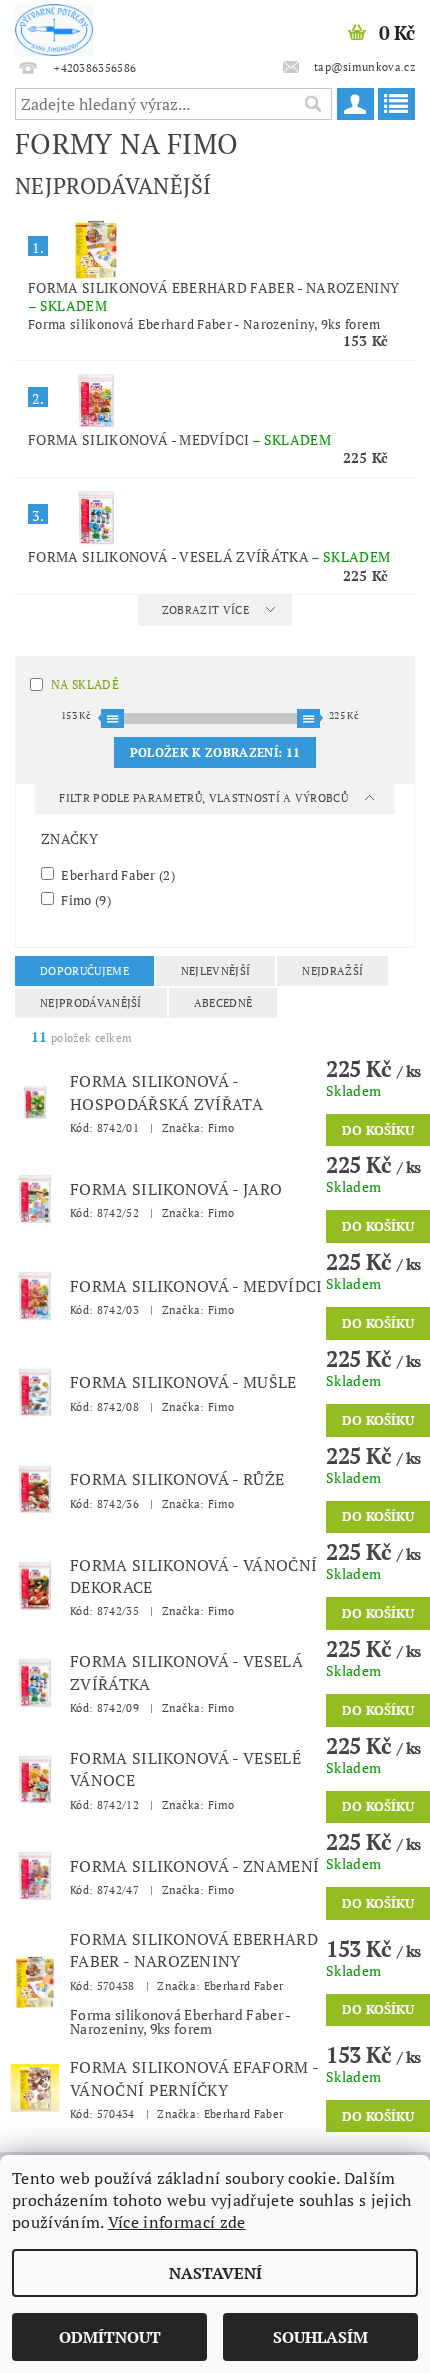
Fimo (84, 899)
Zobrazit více (205, 610)
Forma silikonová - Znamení (194, 1866)
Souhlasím (320, 2337)
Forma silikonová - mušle (183, 1382)
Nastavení (215, 2273)
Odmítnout (110, 2337)
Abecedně (223, 1003)
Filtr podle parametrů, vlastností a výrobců (205, 798)
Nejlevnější (216, 971)
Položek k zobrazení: (215, 752)
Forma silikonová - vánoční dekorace (193, 1576)
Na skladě (85, 684)
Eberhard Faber (116, 874)
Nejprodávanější (91, 1003)
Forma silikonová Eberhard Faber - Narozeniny (213, 297)
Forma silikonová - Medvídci (179, 439)
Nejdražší (332, 971)
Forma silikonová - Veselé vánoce (185, 1769)
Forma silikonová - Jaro (176, 1189)
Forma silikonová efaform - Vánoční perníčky (194, 2078)
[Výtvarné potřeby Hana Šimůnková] (54, 26)
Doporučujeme (84, 971)
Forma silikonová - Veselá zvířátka (209, 556)
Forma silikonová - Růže (177, 1479)
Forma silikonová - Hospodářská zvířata (166, 1092)
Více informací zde (177, 2222)
